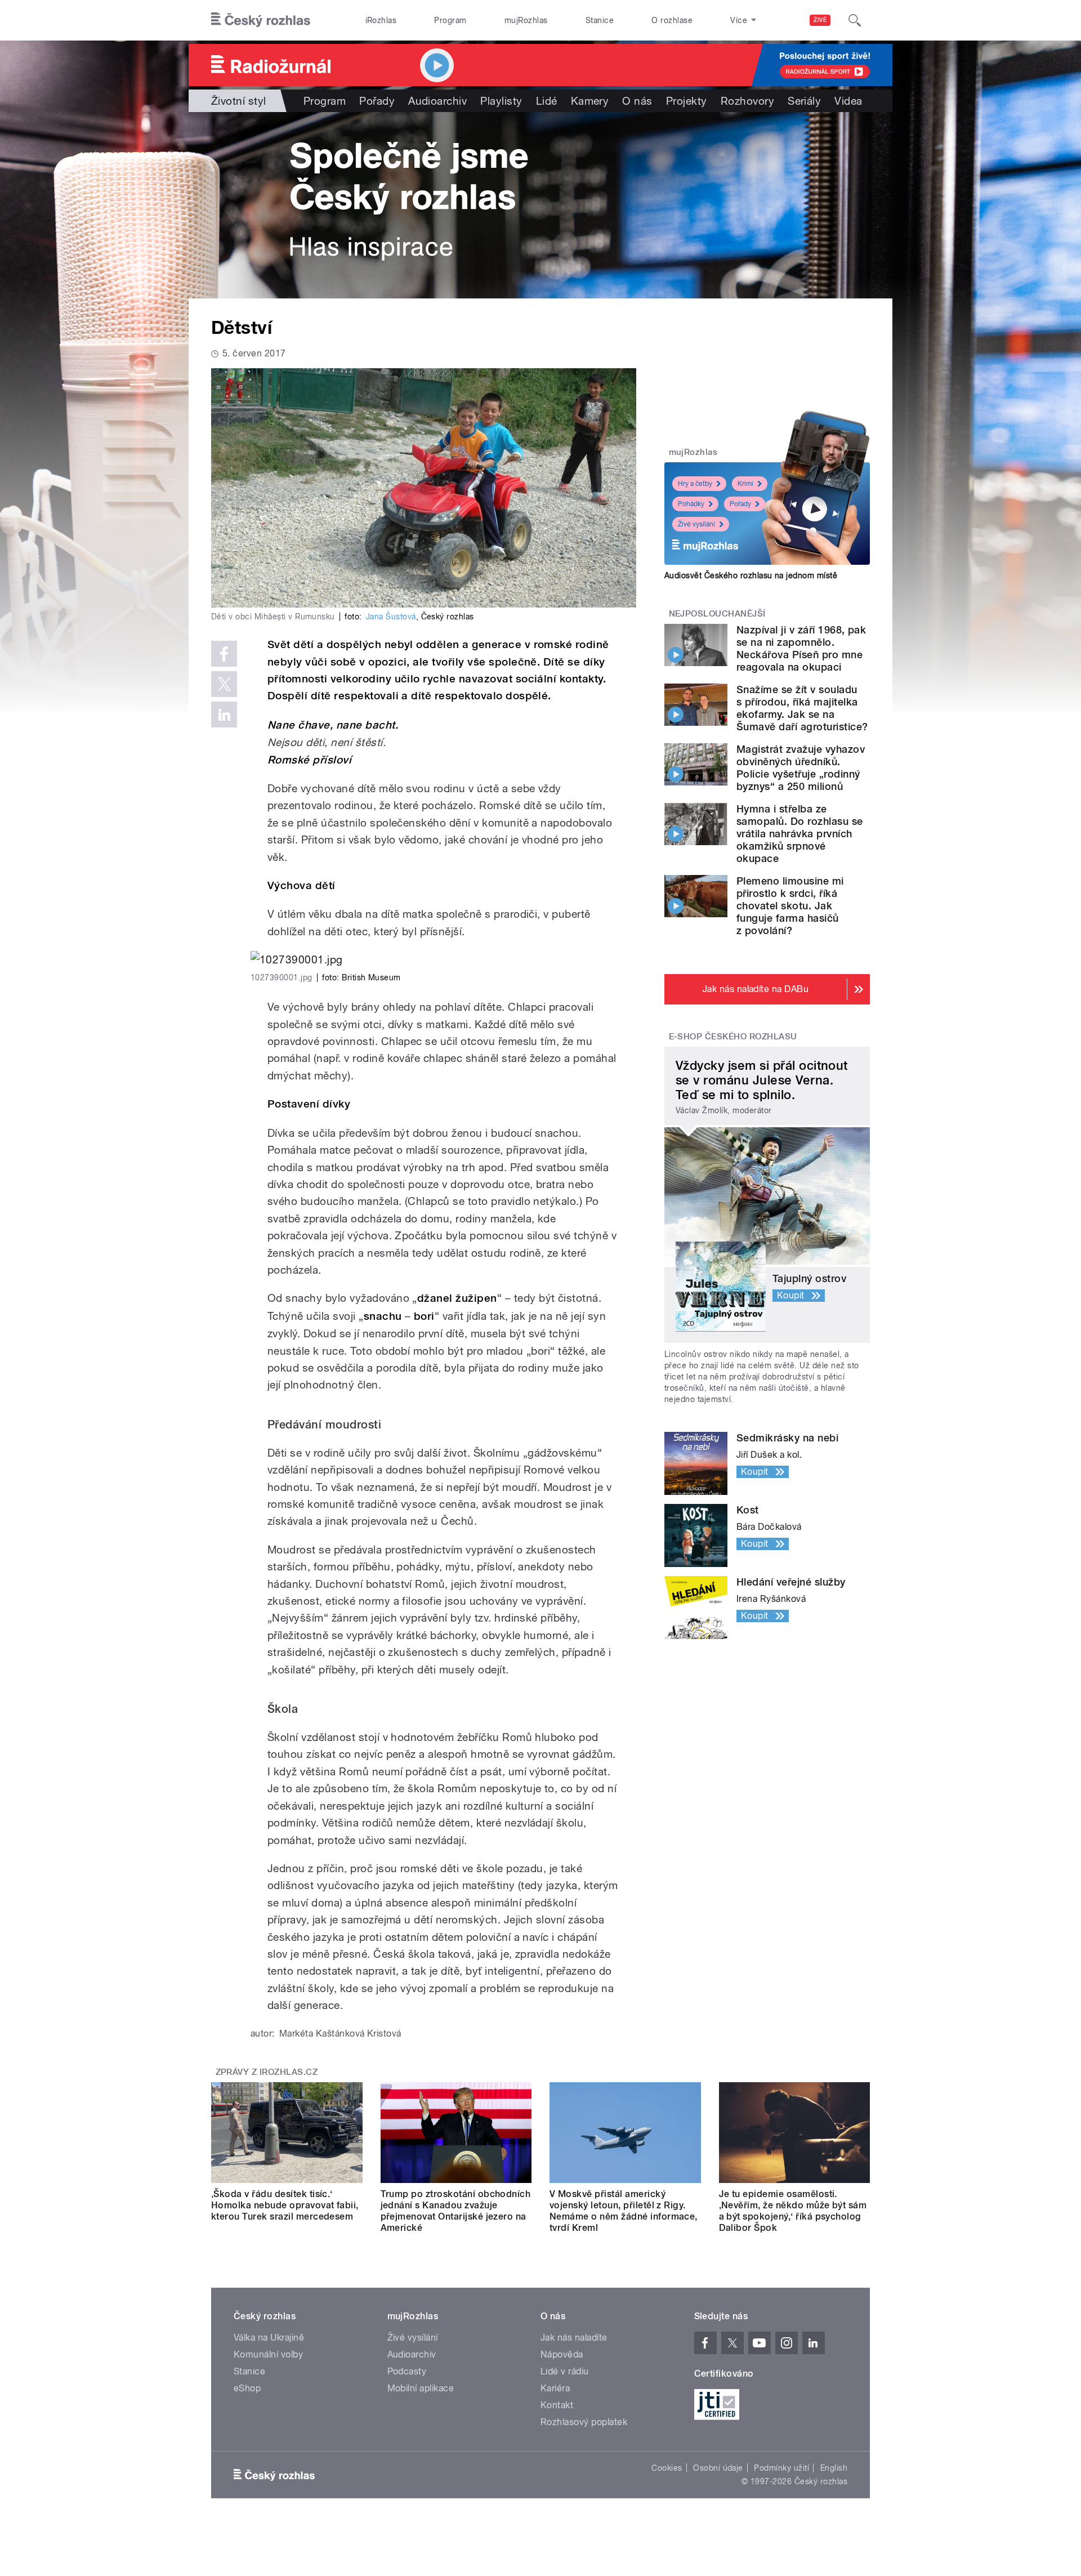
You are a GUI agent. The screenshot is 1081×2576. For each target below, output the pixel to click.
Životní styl (239, 101)
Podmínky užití (781, 2468)
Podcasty (407, 2371)
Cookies (667, 2468)
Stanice (600, 20)
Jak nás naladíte (574, 2338)
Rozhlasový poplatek (584, 2422)
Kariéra (555, 2388)
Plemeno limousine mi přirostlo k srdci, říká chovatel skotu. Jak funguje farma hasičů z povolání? (790, 906)
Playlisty (501, 101)
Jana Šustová (391, 617)
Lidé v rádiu (565, 2371)
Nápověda (562, 2354)
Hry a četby (695, 484)
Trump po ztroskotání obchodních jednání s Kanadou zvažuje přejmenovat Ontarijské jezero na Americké (456, 2211)
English (834, 2468)
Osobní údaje (718, 2468)
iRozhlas (381, 20)
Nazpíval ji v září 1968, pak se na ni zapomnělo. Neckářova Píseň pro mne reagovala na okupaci (801, 648)
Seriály (804, 101)
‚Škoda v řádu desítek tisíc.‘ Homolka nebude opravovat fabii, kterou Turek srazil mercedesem (285, 2205)
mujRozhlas (526, 20)
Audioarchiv (437, 101)
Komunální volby (268, 2354)
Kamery (590, 101)
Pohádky (691, 504)
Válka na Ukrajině (269, 2338)
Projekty (687, 101)
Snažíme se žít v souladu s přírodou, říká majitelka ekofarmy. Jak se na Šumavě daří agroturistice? (802, 708)
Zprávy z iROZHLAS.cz (267, 2072)
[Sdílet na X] (224, 684)
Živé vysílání (696, 524)
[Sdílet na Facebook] (224, 654)
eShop (247, 2388)
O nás (637, 101)
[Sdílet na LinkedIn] (224, 715)
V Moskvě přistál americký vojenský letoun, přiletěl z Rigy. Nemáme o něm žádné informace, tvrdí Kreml (624, 2211)
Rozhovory (747, 101)
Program (450, 20)
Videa (848, 101)
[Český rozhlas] (261, 20)
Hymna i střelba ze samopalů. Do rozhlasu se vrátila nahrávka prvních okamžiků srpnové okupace (800, 834)
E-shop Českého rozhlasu (733, 1037)
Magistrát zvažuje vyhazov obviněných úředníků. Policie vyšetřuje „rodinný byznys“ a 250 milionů (801, 768)
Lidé (547, 101)
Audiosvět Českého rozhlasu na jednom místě (751, 575)
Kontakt (557, 2405)
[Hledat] (855, 20)
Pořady (377, 101)
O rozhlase (672, 20)
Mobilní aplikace (421, 2388)
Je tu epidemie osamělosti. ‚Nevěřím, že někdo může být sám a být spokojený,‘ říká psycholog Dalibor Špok (793, 2211)
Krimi (745, 484)
